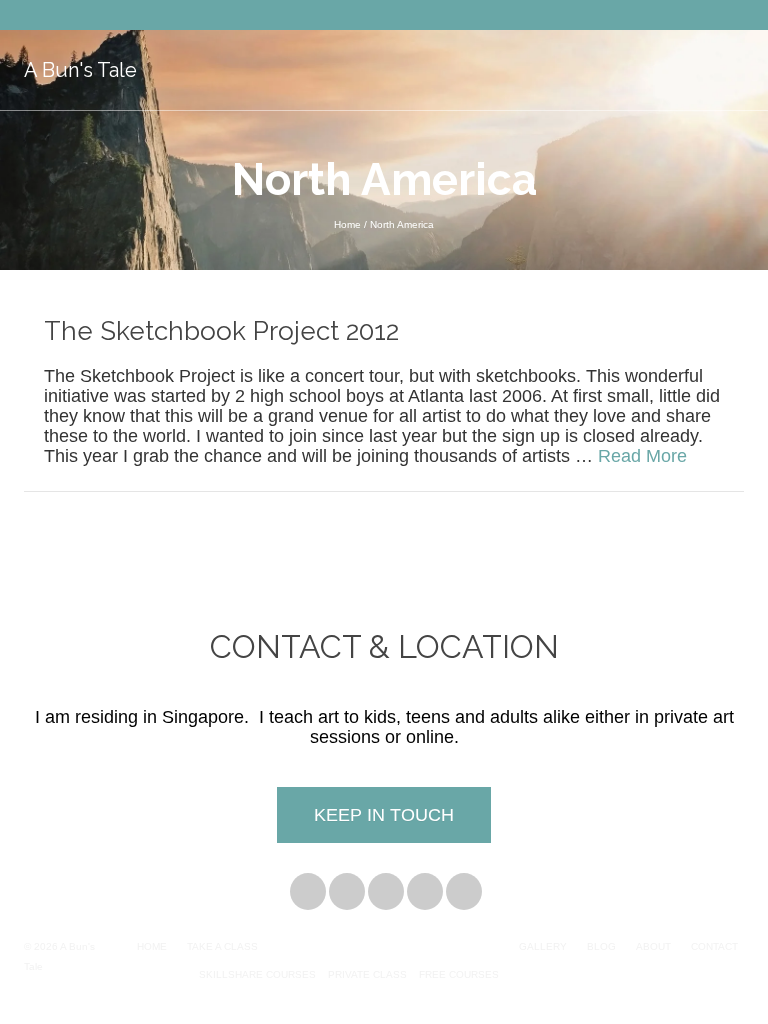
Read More (642, 456)
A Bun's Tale (80, 70)
